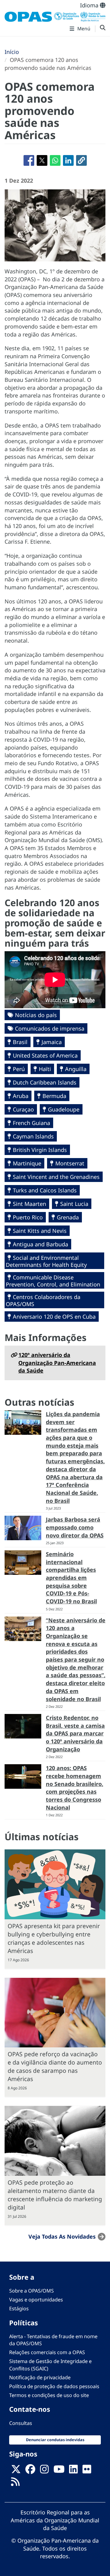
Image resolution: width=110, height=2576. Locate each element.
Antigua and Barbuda (40, 1244)
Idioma (90, 5)
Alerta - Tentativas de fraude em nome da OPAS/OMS (53, 2340)
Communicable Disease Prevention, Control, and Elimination (53, 1281)
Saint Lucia (74, 1204)
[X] (16, 2471)
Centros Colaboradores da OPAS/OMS (43, 1300)
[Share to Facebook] (29, 160)
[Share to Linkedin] (68, 160)
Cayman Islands (33, 1136)
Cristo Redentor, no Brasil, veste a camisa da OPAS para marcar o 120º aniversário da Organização (75, 1733)
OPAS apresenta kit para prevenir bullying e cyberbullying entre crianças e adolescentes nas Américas (54, 1938)
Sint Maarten (29, 1204)
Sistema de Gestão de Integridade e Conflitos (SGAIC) (50, 2365)
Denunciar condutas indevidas (55, 2440)
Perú (19, 1069)
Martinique (27, 1163)
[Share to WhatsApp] (55, 160)
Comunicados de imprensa (50, 1028)
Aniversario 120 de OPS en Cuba (54, 1316)
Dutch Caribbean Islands (45, 1082)
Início (12, 52)
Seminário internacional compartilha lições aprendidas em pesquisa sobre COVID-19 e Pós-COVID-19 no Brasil (71, 1578)
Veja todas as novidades (62, 2236)
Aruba (21, 1096)
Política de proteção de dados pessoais (54, 2386)
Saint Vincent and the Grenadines (56, 1177)
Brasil (20, 1042)
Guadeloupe (64, 1109)
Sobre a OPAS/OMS (31, 2291)
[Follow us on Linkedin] (73, 2471)
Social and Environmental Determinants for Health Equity (46, 1261)
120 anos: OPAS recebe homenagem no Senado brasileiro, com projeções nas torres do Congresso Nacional (75, 1788)
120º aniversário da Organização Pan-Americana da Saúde (57, 1363)
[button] (81, 160)
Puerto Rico (28, 1217)
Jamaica (52, 1042)
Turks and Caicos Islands (45, 1190)
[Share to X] (42, 160)
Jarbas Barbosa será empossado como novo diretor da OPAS (75, 1527)
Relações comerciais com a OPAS (47, 2352)
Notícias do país (36, 1015)
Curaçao (23, 1109)
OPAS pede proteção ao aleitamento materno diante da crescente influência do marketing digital (55, 2195)
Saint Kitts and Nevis (40, 1231)
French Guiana (31, 1123)
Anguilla (76, 1069)
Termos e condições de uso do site (49, 2395)
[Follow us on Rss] (15, 2484)
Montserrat (70, 1163)
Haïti (45, 1069)
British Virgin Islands (40, 1150)
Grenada (68, 1217)
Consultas (21, 2423)
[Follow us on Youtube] (59, 2471)
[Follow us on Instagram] (44, 2471)
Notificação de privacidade (40, 2377)
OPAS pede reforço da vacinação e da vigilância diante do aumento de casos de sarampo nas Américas (55, 2066)
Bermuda (54, 1096)
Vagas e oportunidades (36, 2300)
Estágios (19, 2308)
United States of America (45, 1055)
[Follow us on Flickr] (87, 2471)
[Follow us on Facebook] (30, 2471)
